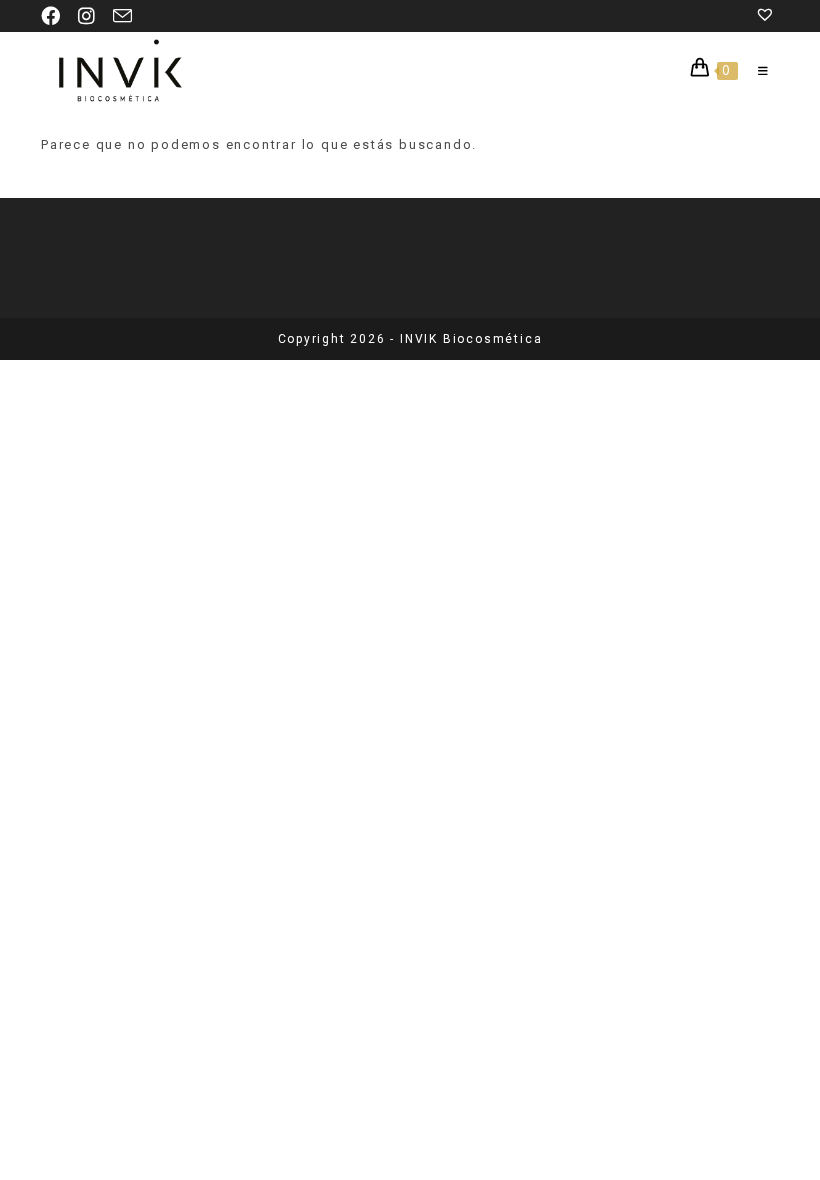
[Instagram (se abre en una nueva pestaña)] (87, 16)
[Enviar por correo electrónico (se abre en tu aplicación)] (123, 17)
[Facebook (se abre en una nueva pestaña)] (55, 16)
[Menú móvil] (756, 71)
